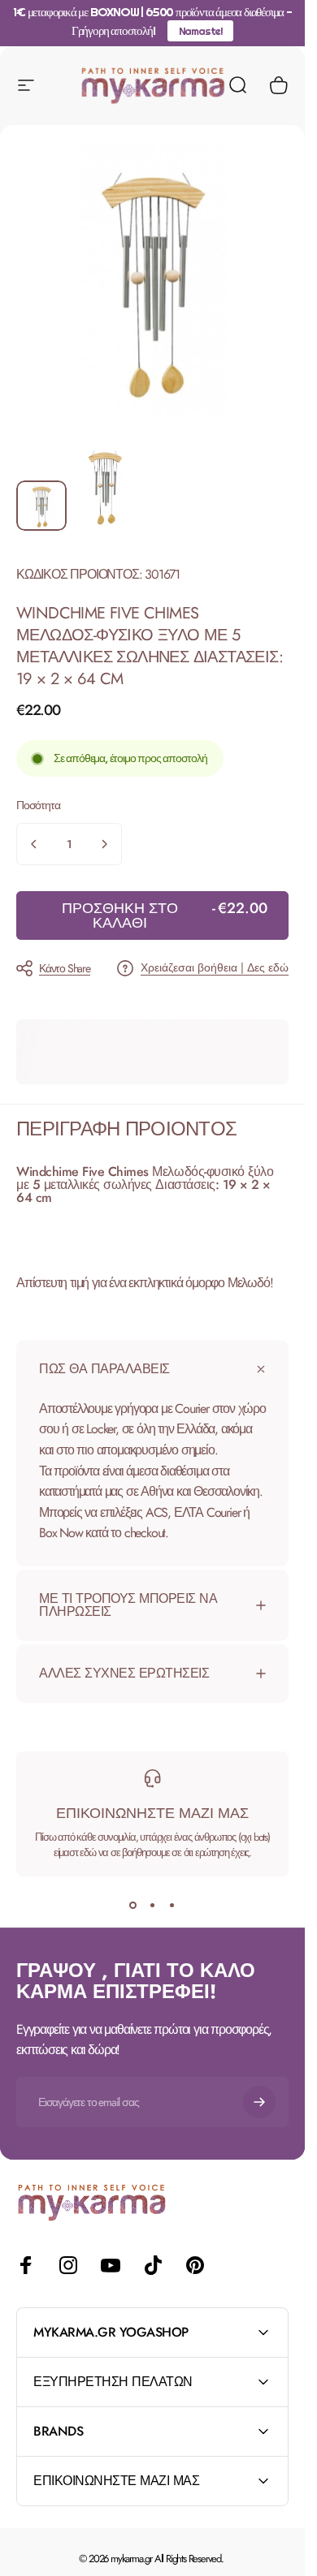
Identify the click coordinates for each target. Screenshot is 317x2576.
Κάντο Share (65, 968)
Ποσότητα (38, 805)
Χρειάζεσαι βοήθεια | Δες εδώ (215, 968)
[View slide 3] (172, 1906)
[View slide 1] (133, 1906)
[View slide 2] (153, 1906)
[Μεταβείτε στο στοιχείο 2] (105, 486)
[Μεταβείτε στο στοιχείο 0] (41, 506)
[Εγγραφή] (259, 2102)
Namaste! (201, 31)
